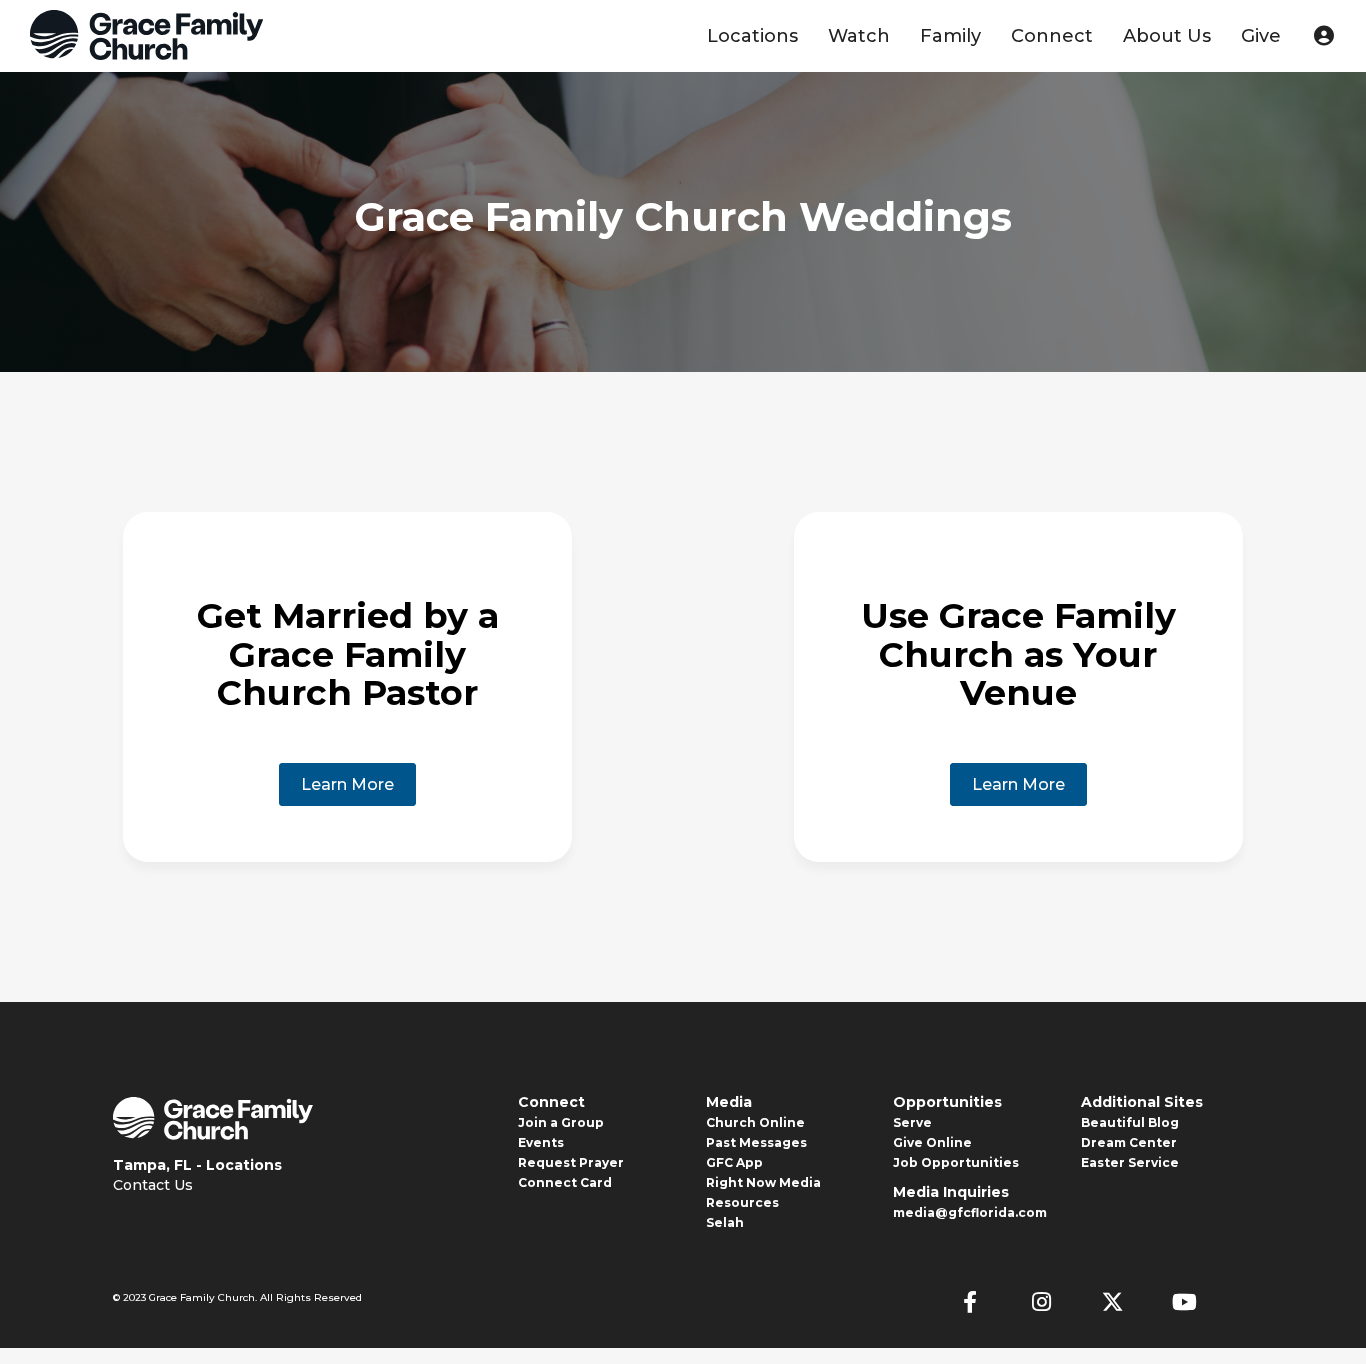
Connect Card (565, 1182)
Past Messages (756, 1142)
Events (541, 1142)
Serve (912, 1122)
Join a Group (561, 1122)
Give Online (932, 1142)
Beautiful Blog (1130, 1122)
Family (950, 36)
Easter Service (1130, 1162)
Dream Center (1129, 1142)
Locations (752, 36)
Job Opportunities (956, 1162)
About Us (1167, 36)
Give (1261, 36)
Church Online (755, 1122)
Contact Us (153, 1185)
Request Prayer (571, 1162)
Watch (859, 36)
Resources (742, 1202)
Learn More (347, 784)
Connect (1052, 36)
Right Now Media (763, 1182)
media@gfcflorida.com (970, 1212)
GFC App (734, 1162)
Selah (725, 1222)
